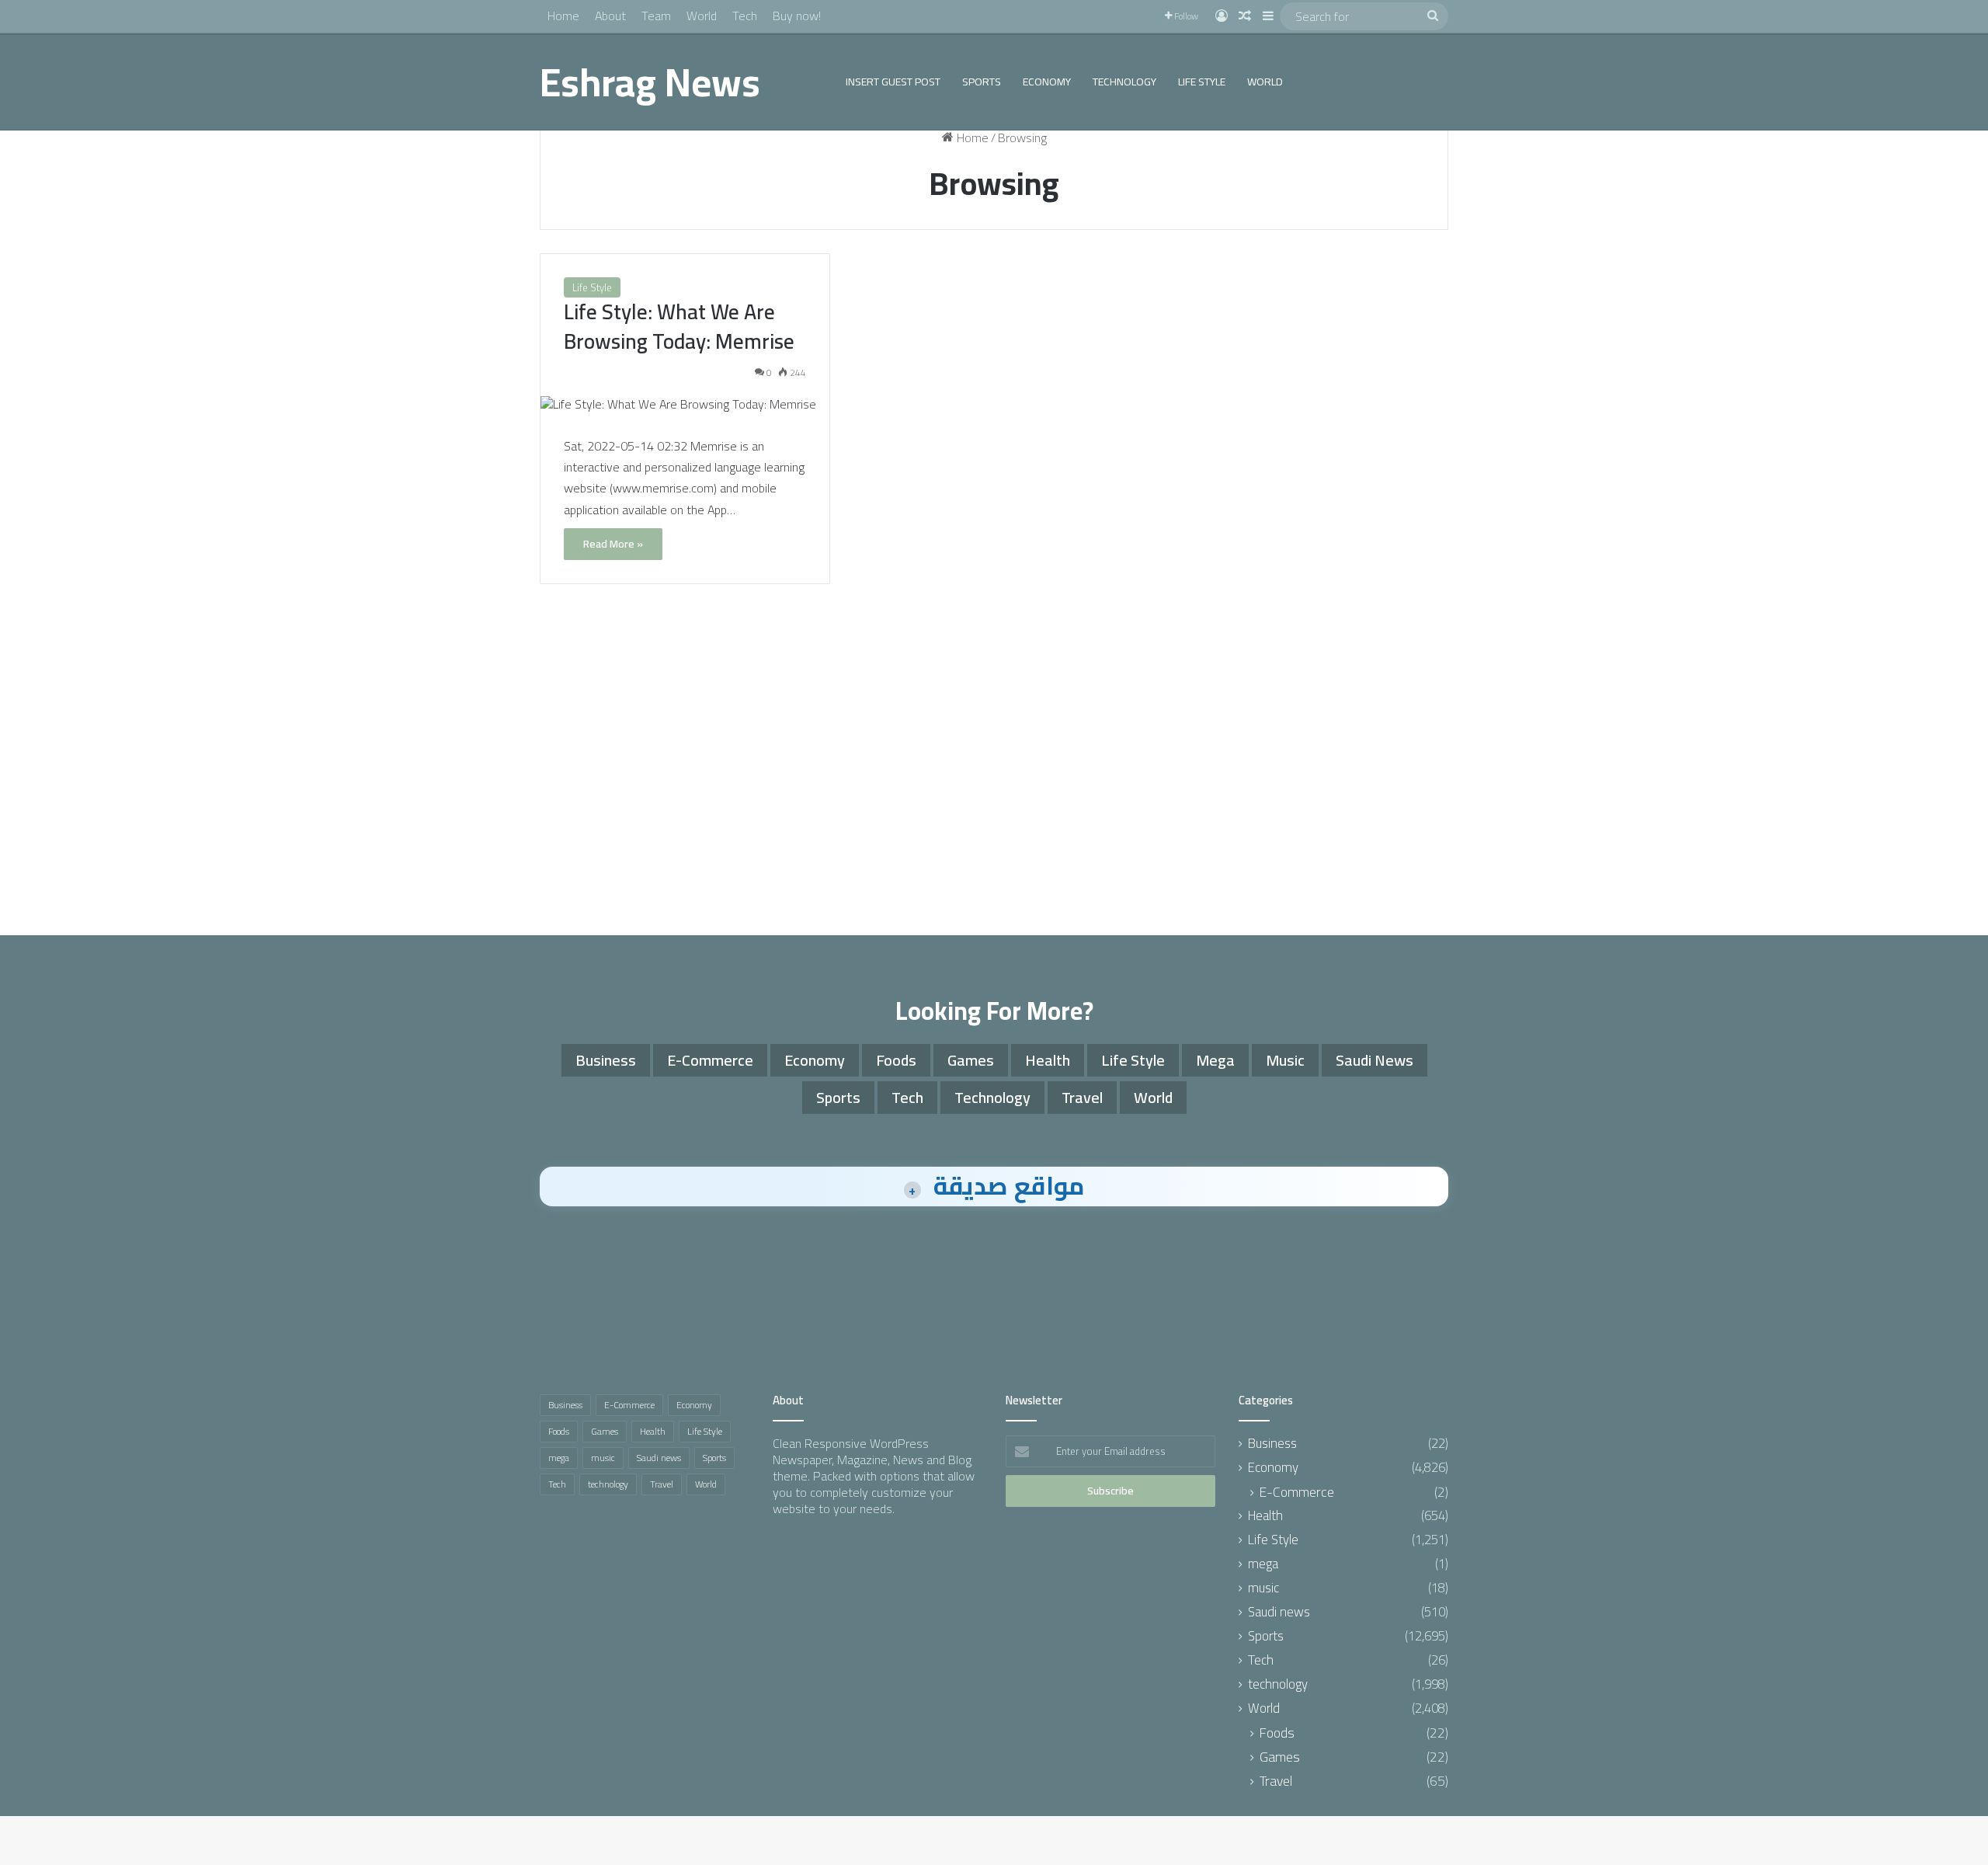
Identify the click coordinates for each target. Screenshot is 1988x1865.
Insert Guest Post (893, 82)
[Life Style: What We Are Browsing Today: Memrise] (685, 404)
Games (971, 1060)
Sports (982, 82)
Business (606, 1060)
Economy (1047, 82)
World (702, 16)
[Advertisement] (994, 788)
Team (656, 16)
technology (1124, 82)
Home (563, 16)
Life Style (1202, 82)
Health (1048, 1060)
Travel (1082, 1097)
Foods (896, 1060)
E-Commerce (710, 1060)
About (610, 16)
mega (1215, 1060)
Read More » (613, 544)
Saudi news (1375, 1060)
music (1285, 1060)
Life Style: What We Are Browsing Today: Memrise (679, 326)
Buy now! (797, 16)
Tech (745, 16)
